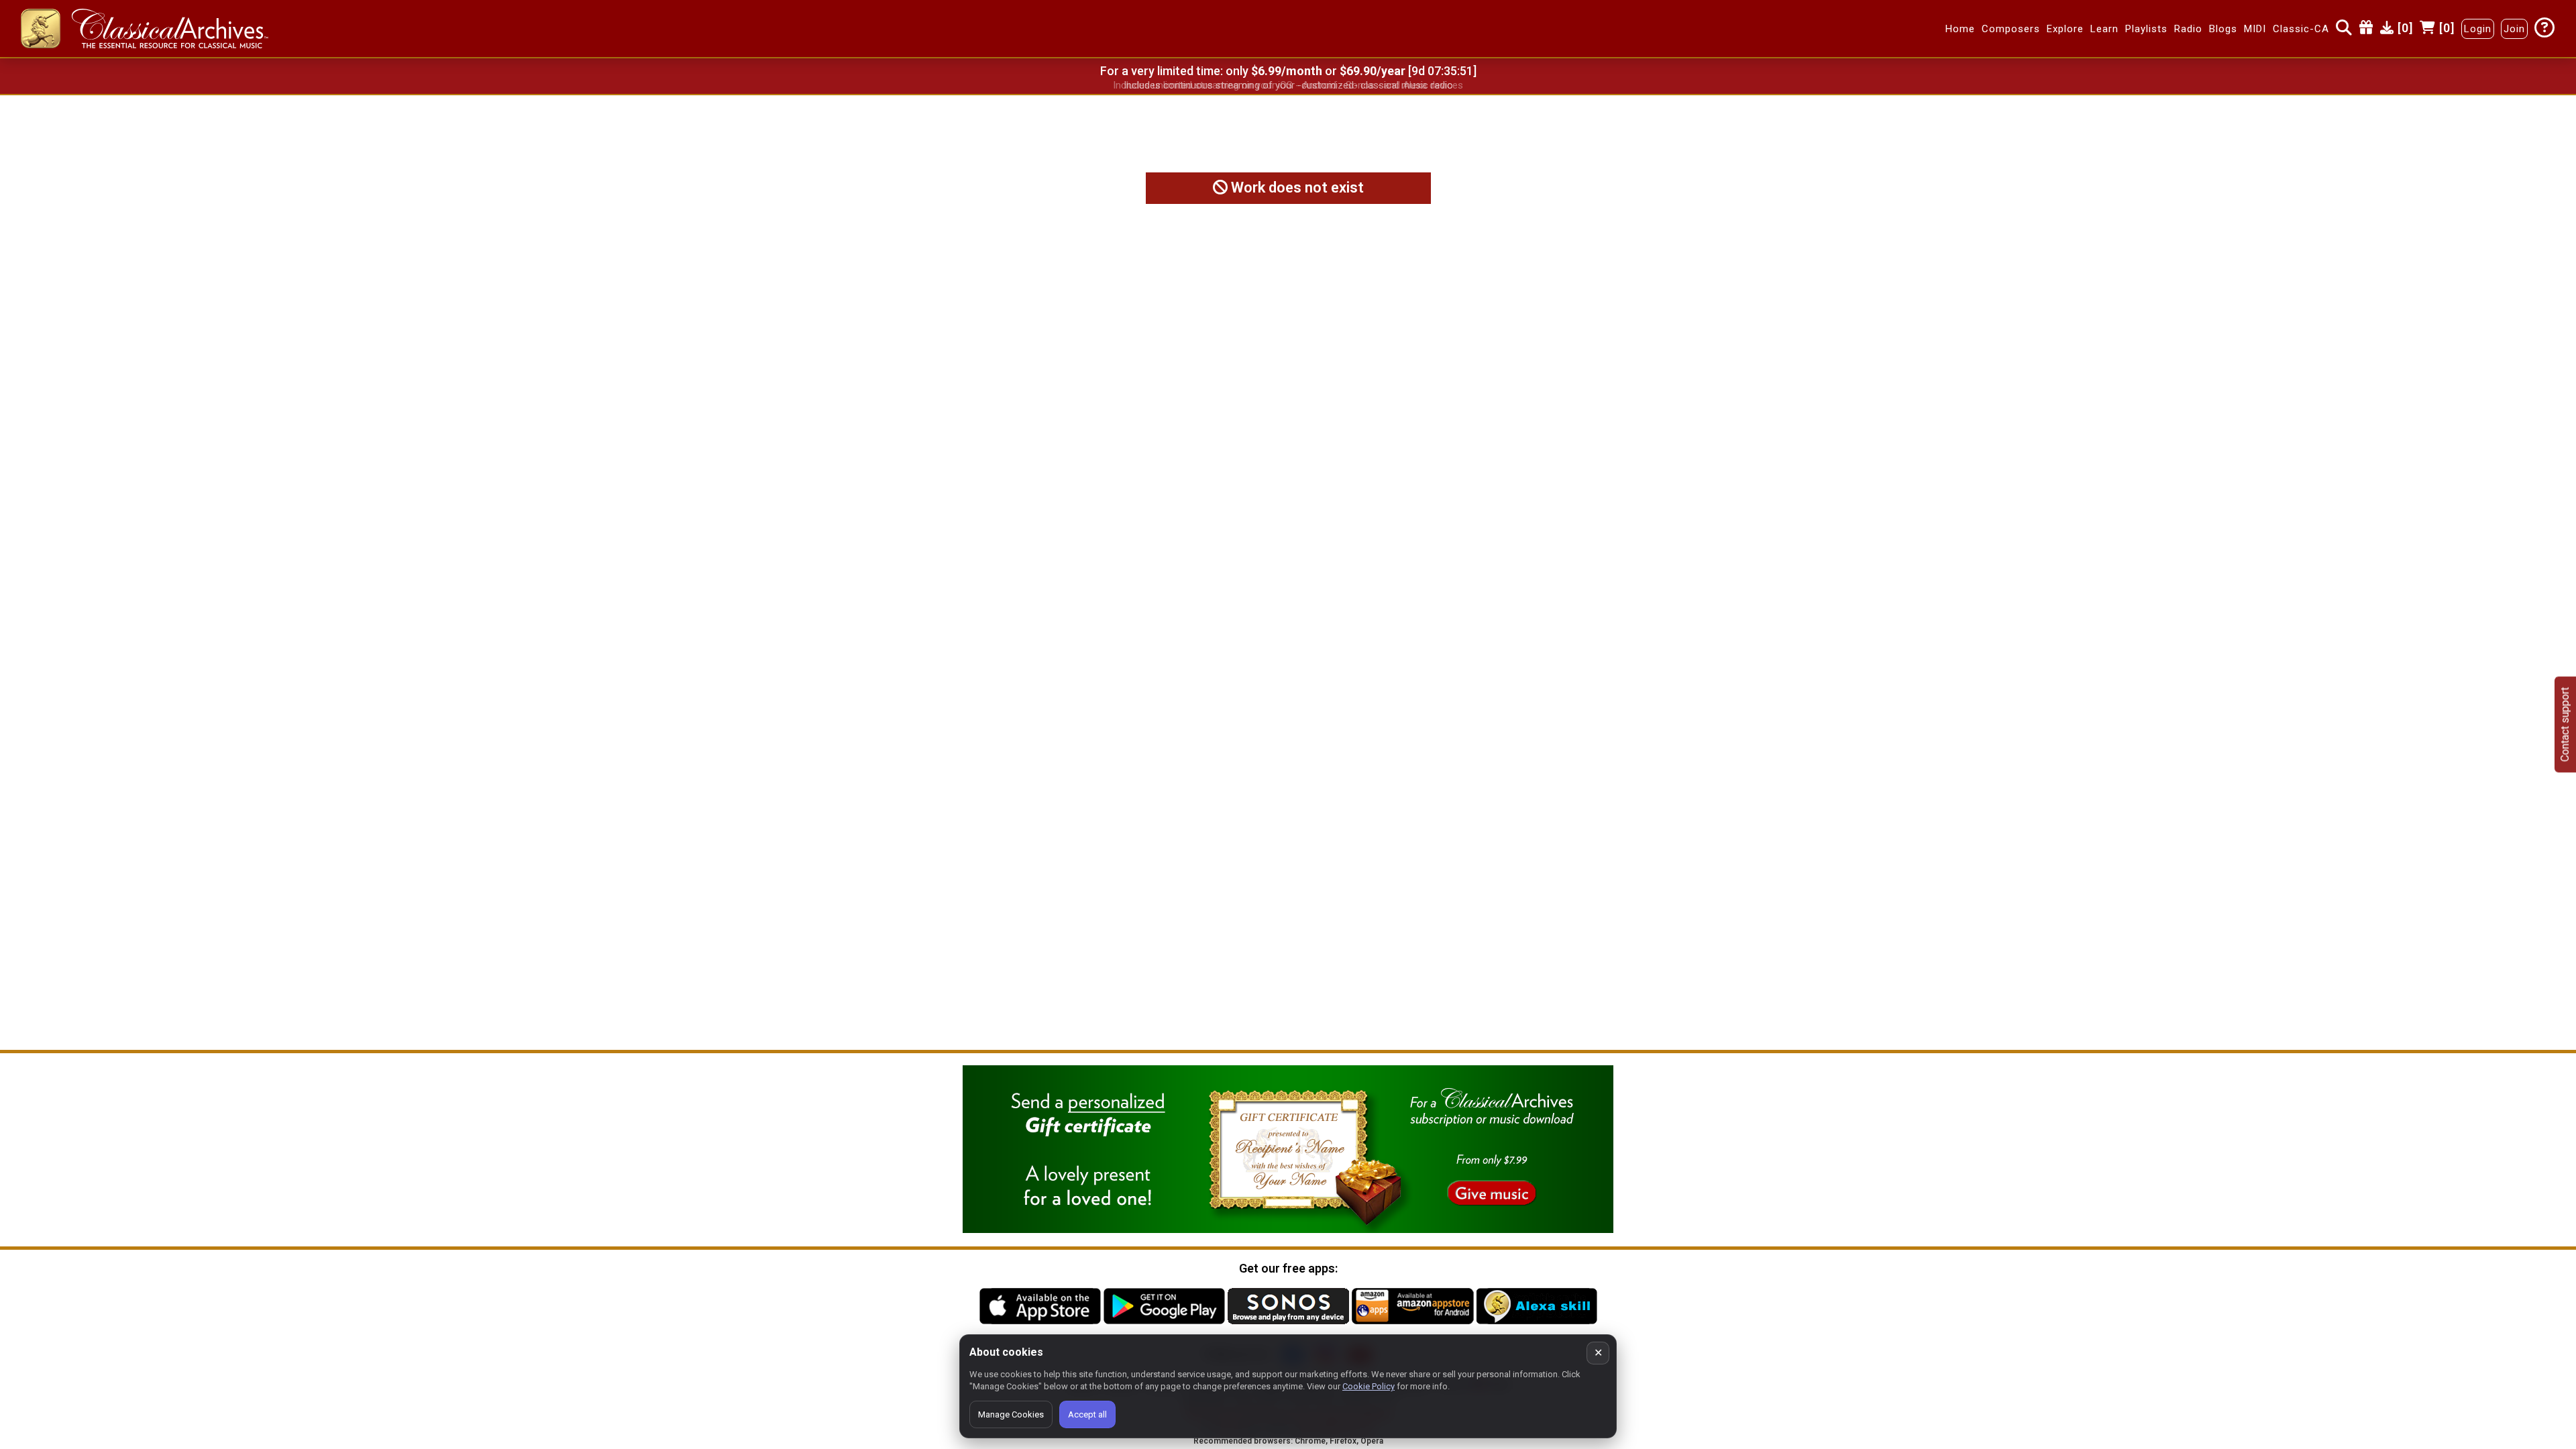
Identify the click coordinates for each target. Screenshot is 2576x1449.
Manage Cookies (1011, 1414)
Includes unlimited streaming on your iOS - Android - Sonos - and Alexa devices (1288, 85)
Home (1960, 29)
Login (2478, 29)
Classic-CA (2301, 29)
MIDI (2255, 29)
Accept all (1087, 1414)
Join (2514, 29)
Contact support (2565, 725)
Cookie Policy (1368, 1386)
